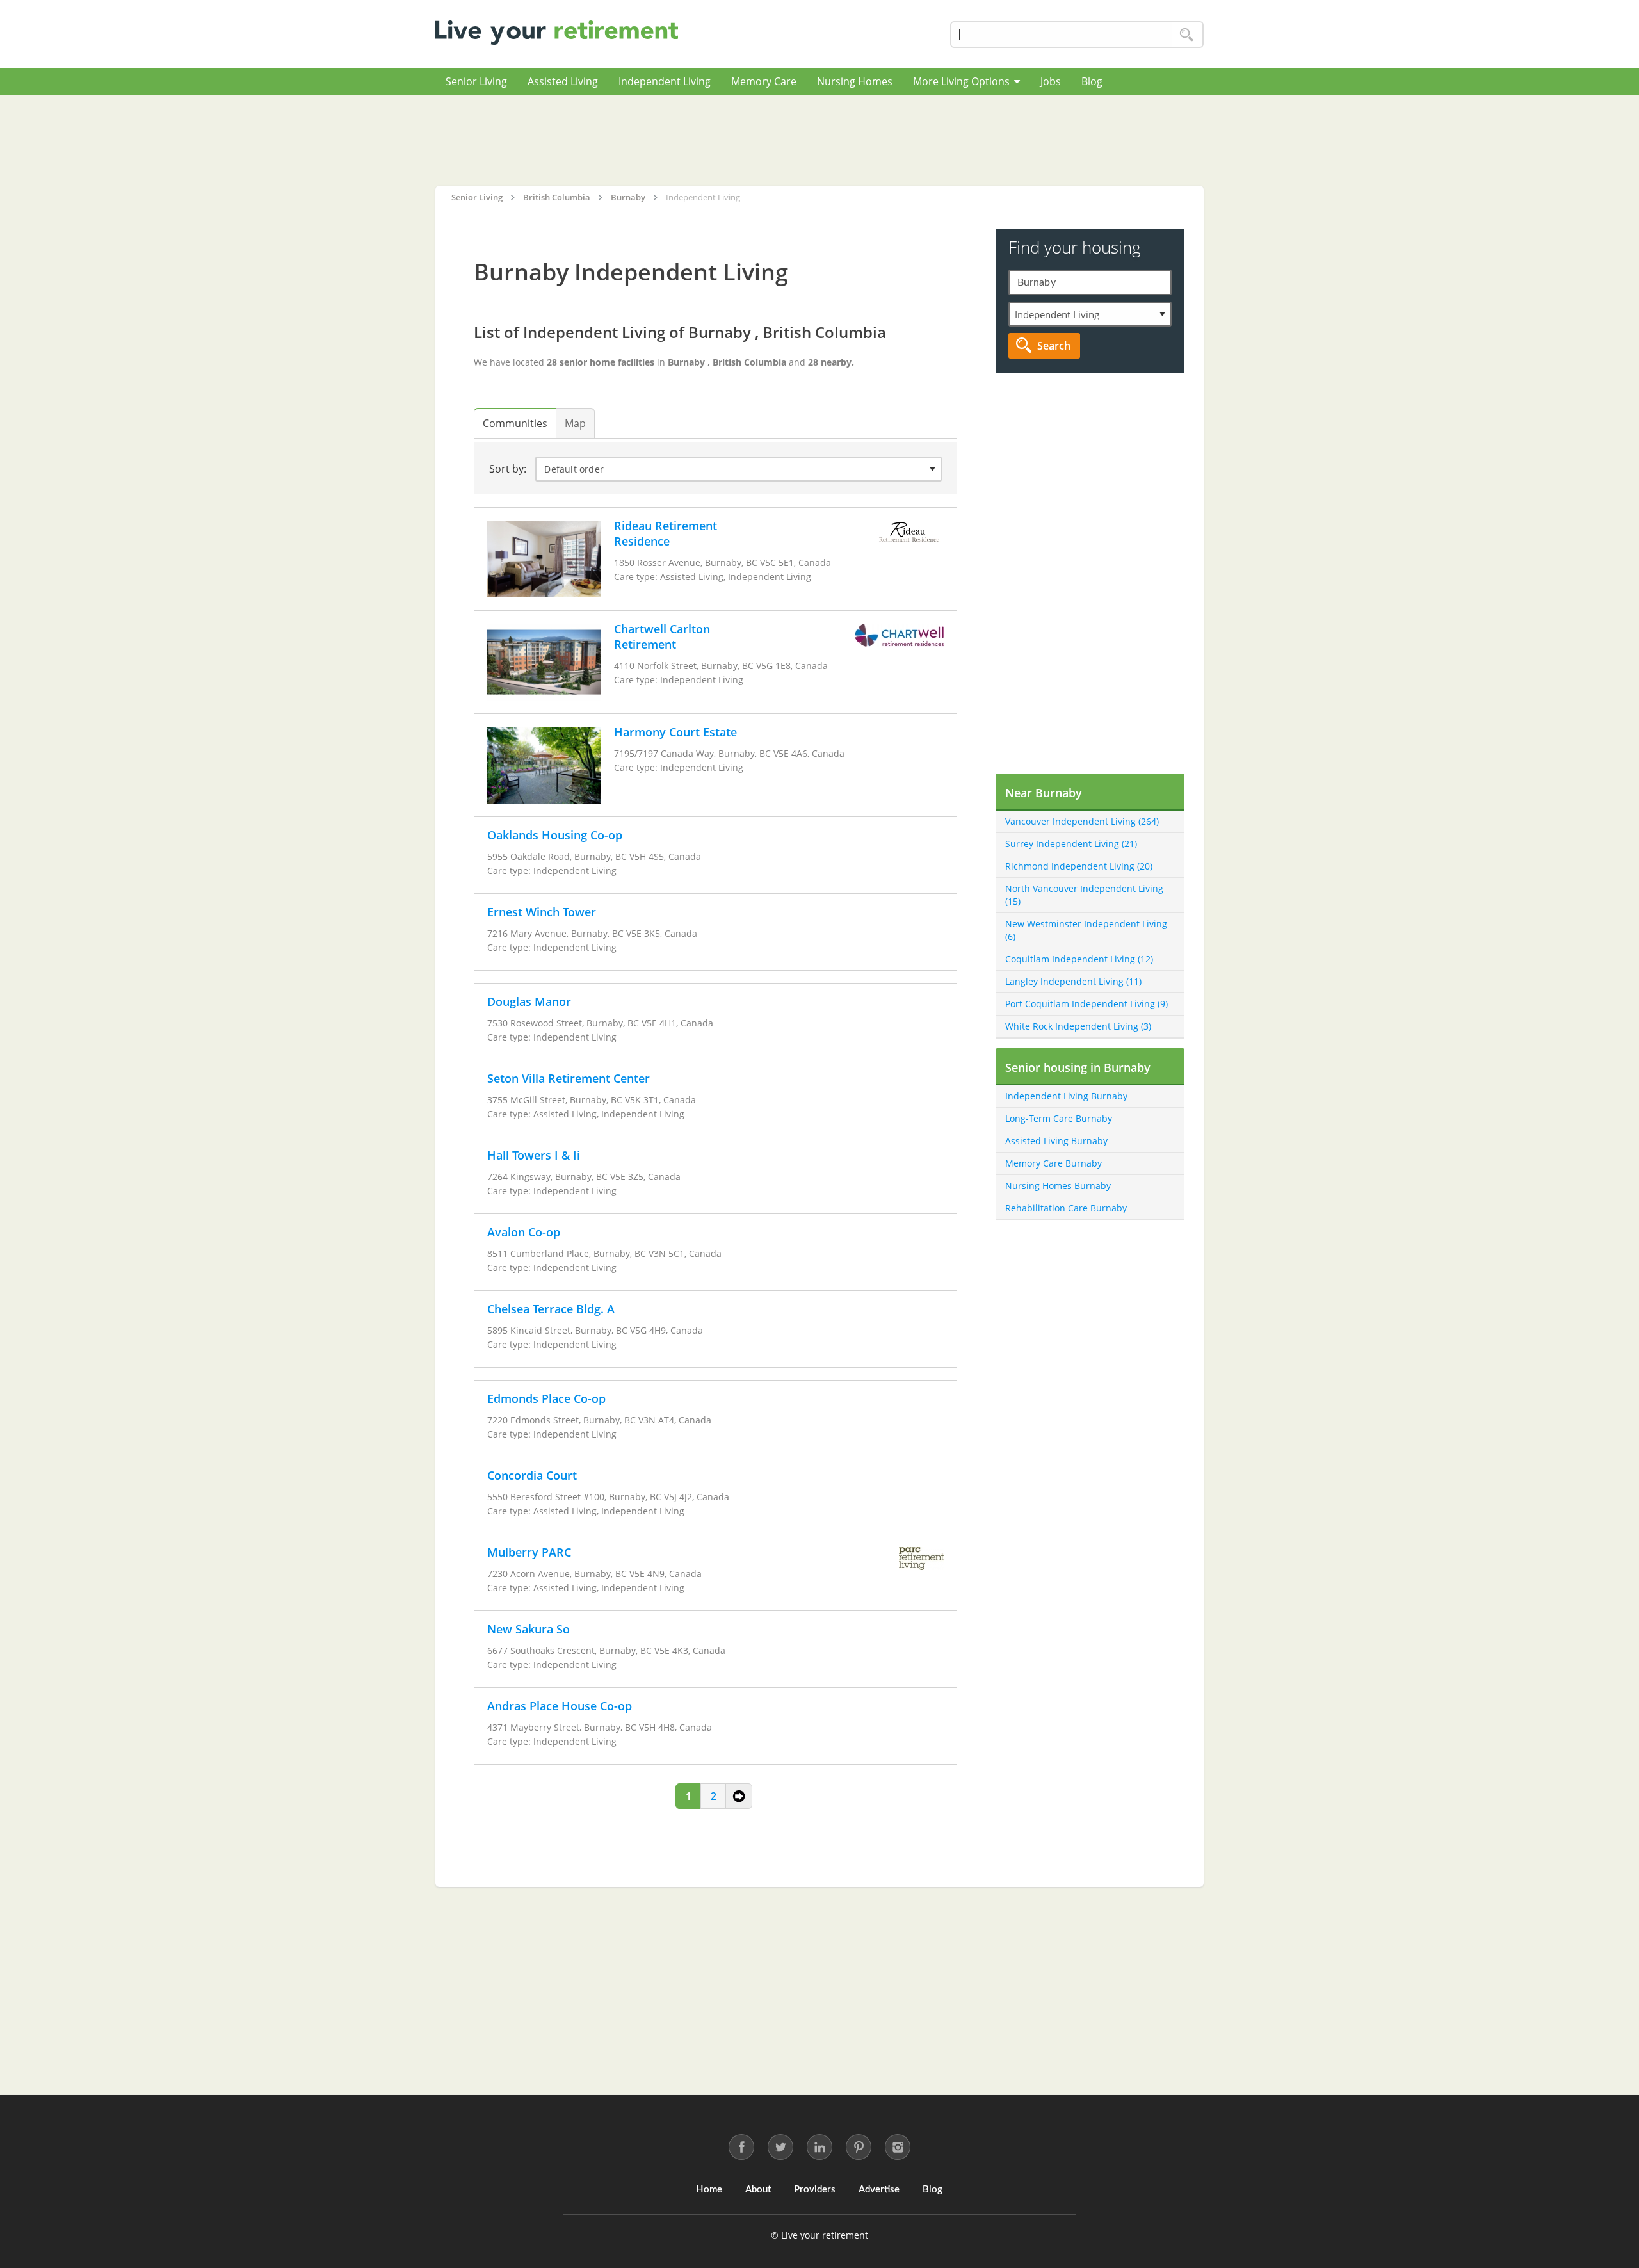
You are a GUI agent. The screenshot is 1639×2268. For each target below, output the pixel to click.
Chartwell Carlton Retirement (662, 636)
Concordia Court (532, 1475)
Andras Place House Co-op (560, 1706)
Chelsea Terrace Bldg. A (551, 1309)
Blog (1092, 81)
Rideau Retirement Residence (666, 533)
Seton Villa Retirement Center (569, 1078)
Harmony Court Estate (675, 732)
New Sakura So (529, 1629)
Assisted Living (563, 81)
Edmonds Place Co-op (546, 1398)
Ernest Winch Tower (542, 912)
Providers (815, 2190)
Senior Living (476, 81)
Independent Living (665, 81)
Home (709, 2190)
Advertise (879, 2190)
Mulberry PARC (529, 1552)
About (758, 2190)
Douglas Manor (529, 1001)
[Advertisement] (819, 140)
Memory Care (764, 81)
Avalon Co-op (524, 1232)
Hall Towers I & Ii (534, 1155)
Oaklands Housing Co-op (555, 835)
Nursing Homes (855, 81)
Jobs (1051, 81)
